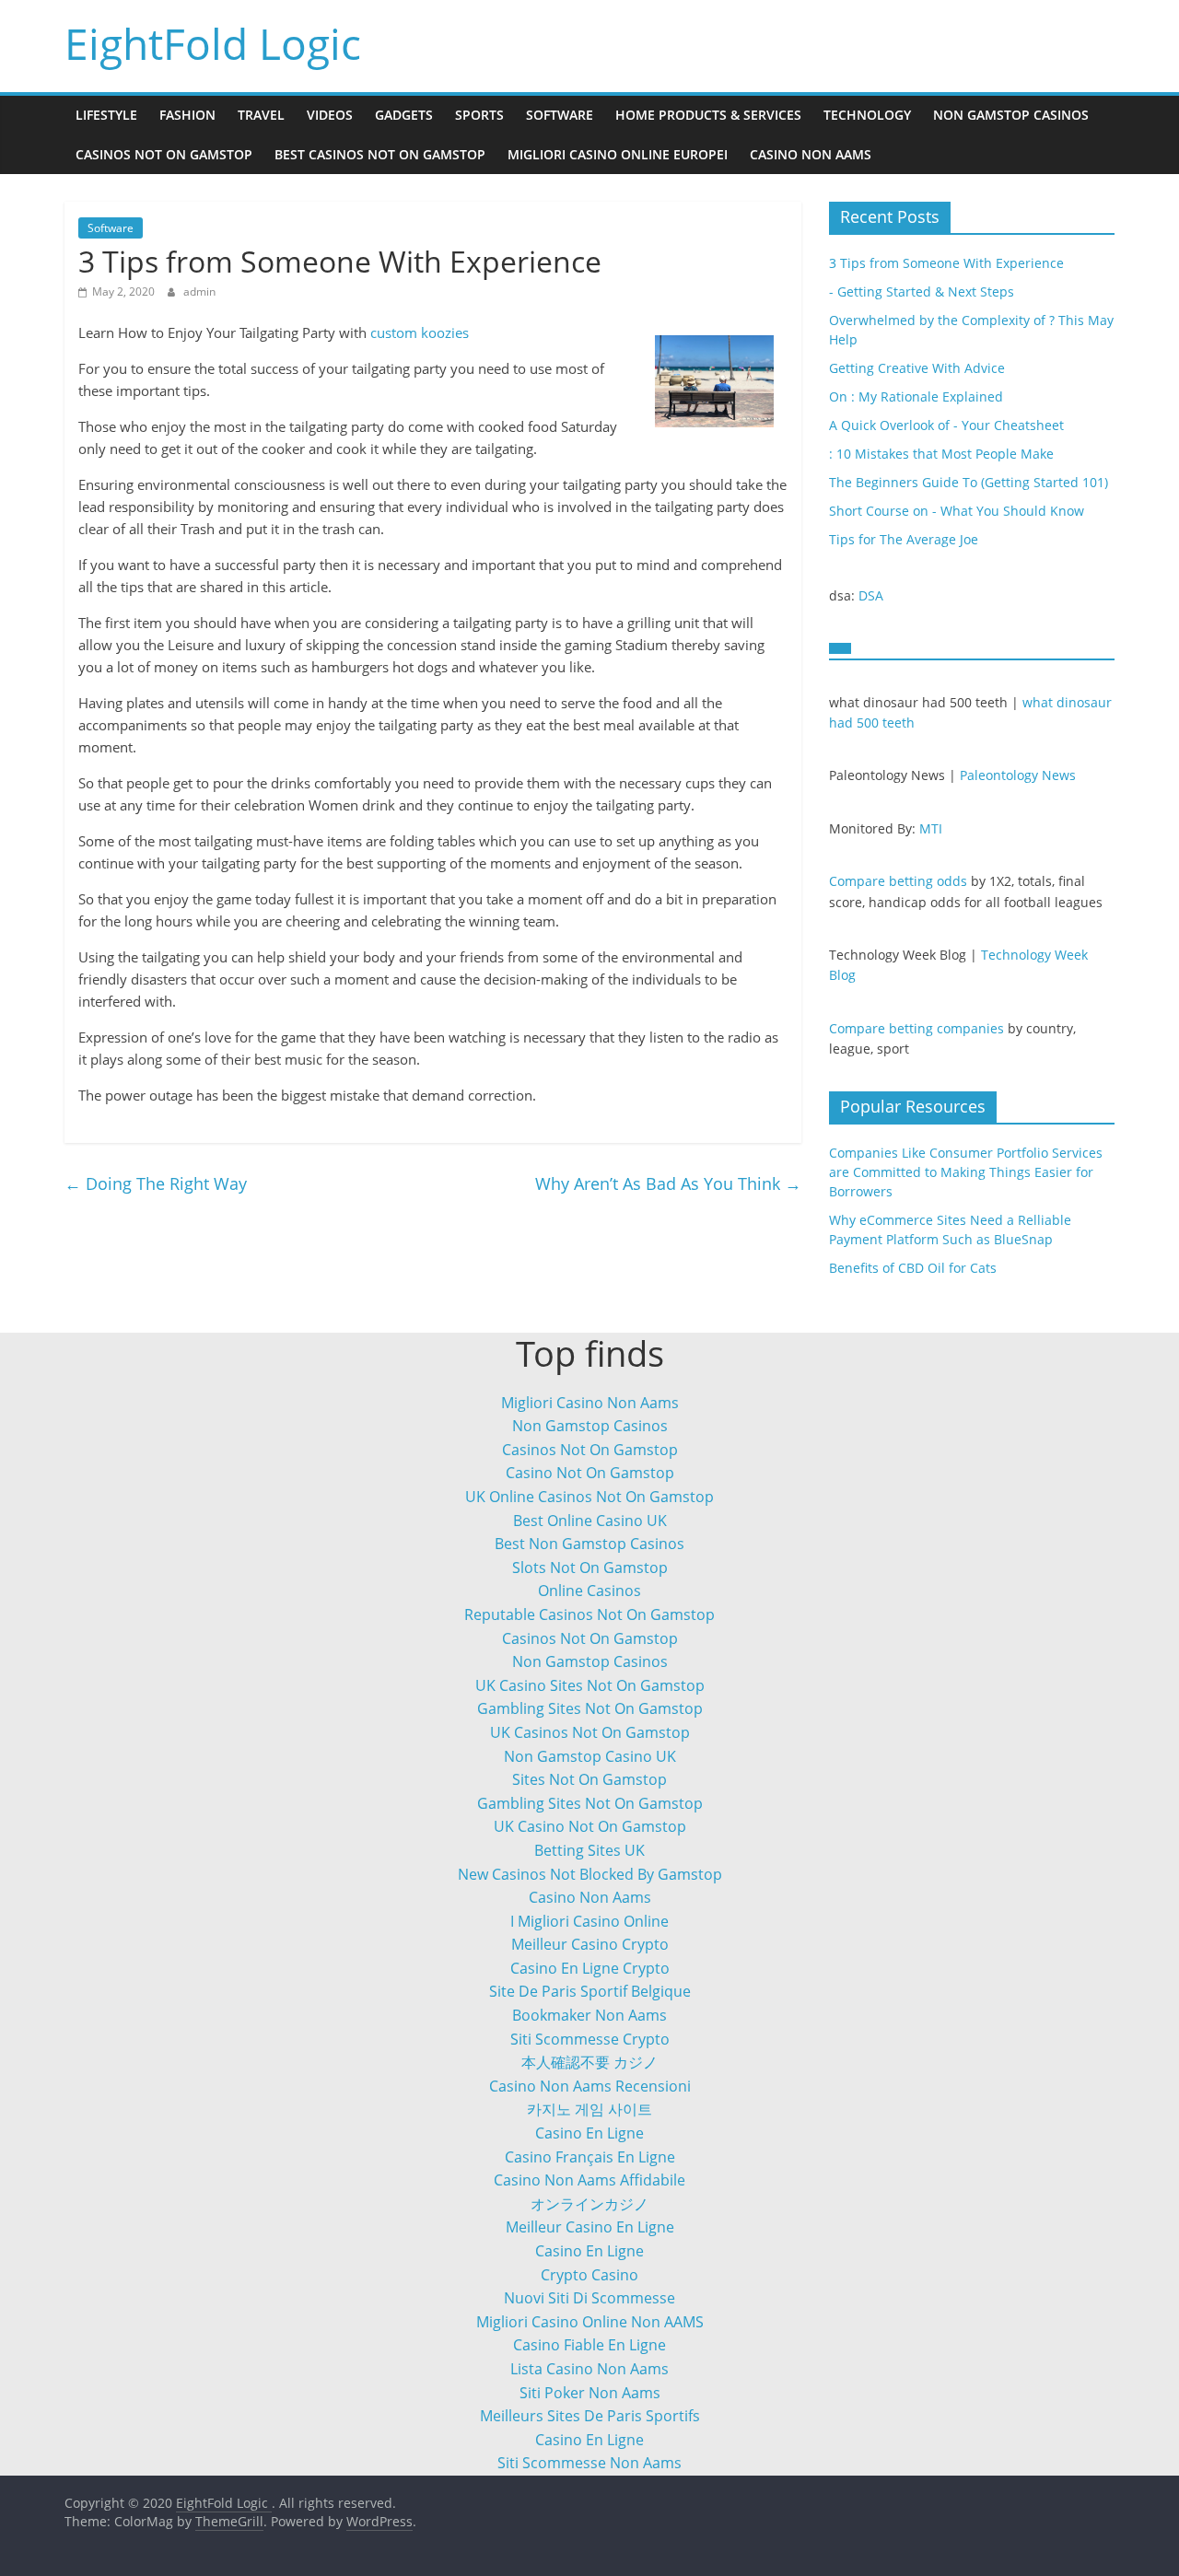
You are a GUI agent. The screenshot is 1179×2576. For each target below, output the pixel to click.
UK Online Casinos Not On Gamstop (589, 1497)
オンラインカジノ (589, 2204)
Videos (330, 115)
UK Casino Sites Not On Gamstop (590, 1685)
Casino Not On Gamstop (590, 1473)
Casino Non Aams (811, 154)
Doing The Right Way (156, 1183)
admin (199, 291)
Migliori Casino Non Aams (590, 1403)
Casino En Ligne (589, 2133)
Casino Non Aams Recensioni (590, 2086)
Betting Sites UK (589, 1850)
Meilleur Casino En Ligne (590, 2227)
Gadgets (404, 115)
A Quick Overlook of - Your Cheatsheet (946, 425)
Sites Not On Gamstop (589, 1779)
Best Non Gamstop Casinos (589, 1544)
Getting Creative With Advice (917, 368)
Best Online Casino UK (590, 1521)
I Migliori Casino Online (589, 1921)
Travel (261, 115)
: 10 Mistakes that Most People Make (941, 454)
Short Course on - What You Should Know (957, 511)
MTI (931, 828)
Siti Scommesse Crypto (590, 2039)
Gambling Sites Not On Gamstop (590, 1708)
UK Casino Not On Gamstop (590, 1826)
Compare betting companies (916, 1028)
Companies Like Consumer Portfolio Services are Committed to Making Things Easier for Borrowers (966, 1172)
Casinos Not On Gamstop (164, 154)
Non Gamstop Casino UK (590, 1756)
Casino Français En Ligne (590, 2157)
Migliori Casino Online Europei (618, 154)
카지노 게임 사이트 (589, 2109)
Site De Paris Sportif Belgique (590, 1991)
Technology (867, 115)
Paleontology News (1018, 775)
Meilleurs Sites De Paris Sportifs (590, 2416)
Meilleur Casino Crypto (590, 1944)
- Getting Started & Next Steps (922, 291)
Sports (479, 115)
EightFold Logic (213, 43)
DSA (871, 595)
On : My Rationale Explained (916, 396)
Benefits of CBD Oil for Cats (913, 1268)
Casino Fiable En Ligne (589, 2345)
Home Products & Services (708, 115)
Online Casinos (589, 1591)
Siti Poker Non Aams (590, 2393)
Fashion (187, 115)
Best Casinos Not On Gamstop (380, 154)
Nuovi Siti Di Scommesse (589, 2298)
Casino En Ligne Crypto (590, 1968)
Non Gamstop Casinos (1011, 115)
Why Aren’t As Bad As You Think (668, 1183)
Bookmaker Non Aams (589, 2015)
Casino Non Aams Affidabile (589, 2180)
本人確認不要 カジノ (589, 2062)
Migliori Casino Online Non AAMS (590, 2322)
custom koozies (420, 332)
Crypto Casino (589, 2275)
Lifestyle (106, 115)
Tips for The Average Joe (904, 539)
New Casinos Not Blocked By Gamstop (590, 1874)
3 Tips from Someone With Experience (946, 263)
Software (560, 115)
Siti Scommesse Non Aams (589, 2463)
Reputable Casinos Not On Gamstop (589, 1614)
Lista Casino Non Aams (589, 2369)
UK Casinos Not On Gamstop (590, 1732)
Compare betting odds (898, 881)
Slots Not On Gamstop (590, 1568)
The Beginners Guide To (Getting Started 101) (969, 482)
